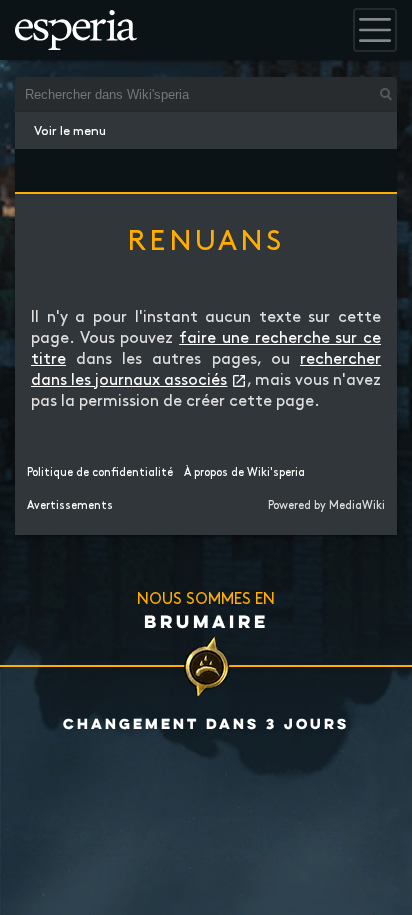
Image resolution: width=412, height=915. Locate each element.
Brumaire (206, 621)
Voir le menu (70, 131)
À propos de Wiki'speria (244, 473)
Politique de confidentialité (100, 473)
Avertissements (70, 506)
